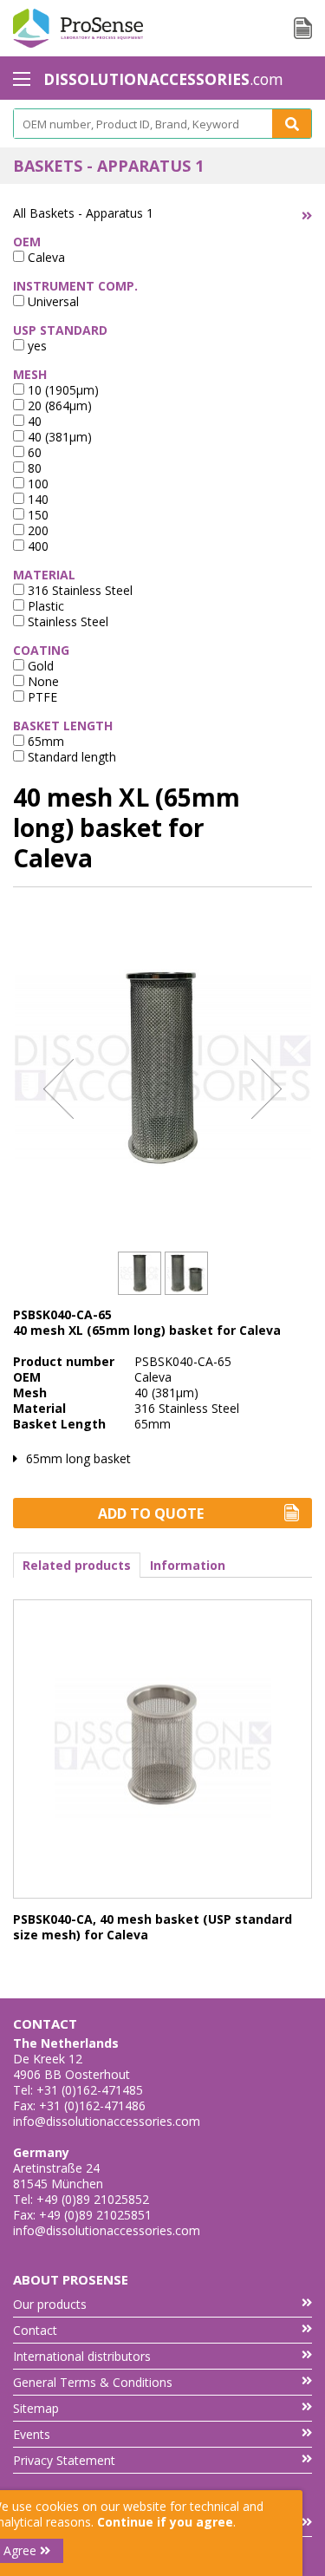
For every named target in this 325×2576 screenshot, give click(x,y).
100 (36, 484)
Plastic (44, 606)
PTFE (41, 697)
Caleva (45, 257)
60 (33, 452)
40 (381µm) (58, 437)
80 (33, 468)
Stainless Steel (66, 621)
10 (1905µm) (62, 390)
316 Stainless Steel (78, 590)
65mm (44, 741)
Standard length (70, 757)
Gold (39, 666)
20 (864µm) (58, 405)
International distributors (82, 2356)
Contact (35, 2330)
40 (33, 421)
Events (32, 2434)
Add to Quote (151, 1514)
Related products (77, 1565)
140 (36, 499)
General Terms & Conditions (93, 2382)
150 (36, 515)
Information (188, 1565)
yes (36, 346)
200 (36, 530)
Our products (50, 2304)
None (42, 681)
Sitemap (36, 2408)
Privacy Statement (64, 2460)
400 (36, 546)
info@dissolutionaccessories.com (107, 2121)
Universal (52, 301)
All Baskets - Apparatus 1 (83, 213)
